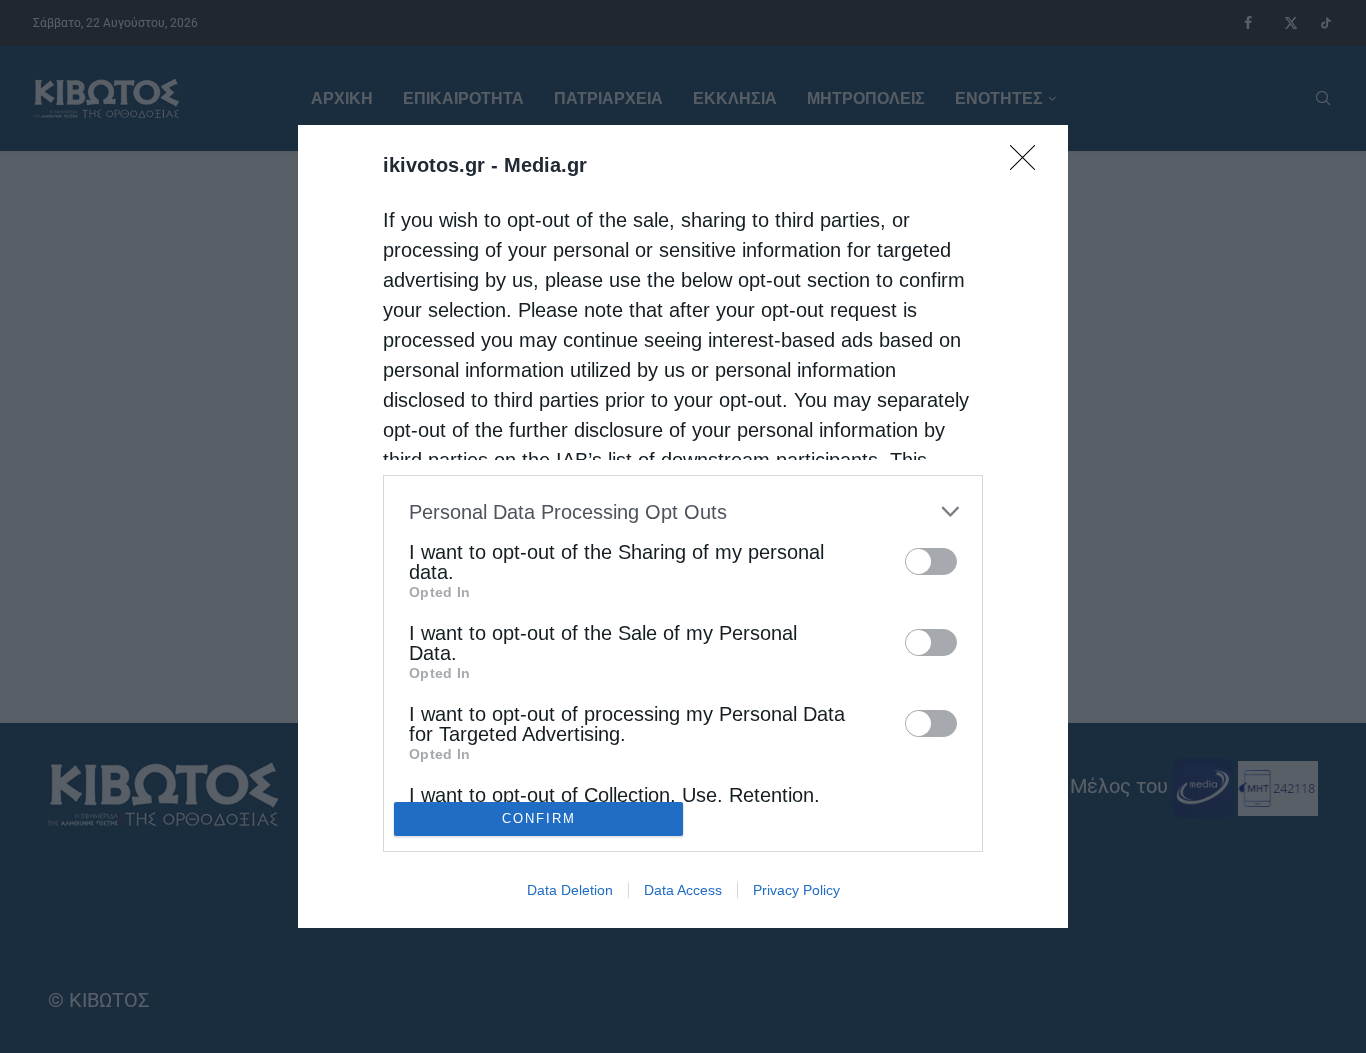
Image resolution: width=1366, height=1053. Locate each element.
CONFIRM (539, 818)
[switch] (931, 561)
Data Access (683, 890)
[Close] (1029, 164)
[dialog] (683, 526)
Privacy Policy (796, 890)
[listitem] (683, 511)
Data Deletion (570, 890)
